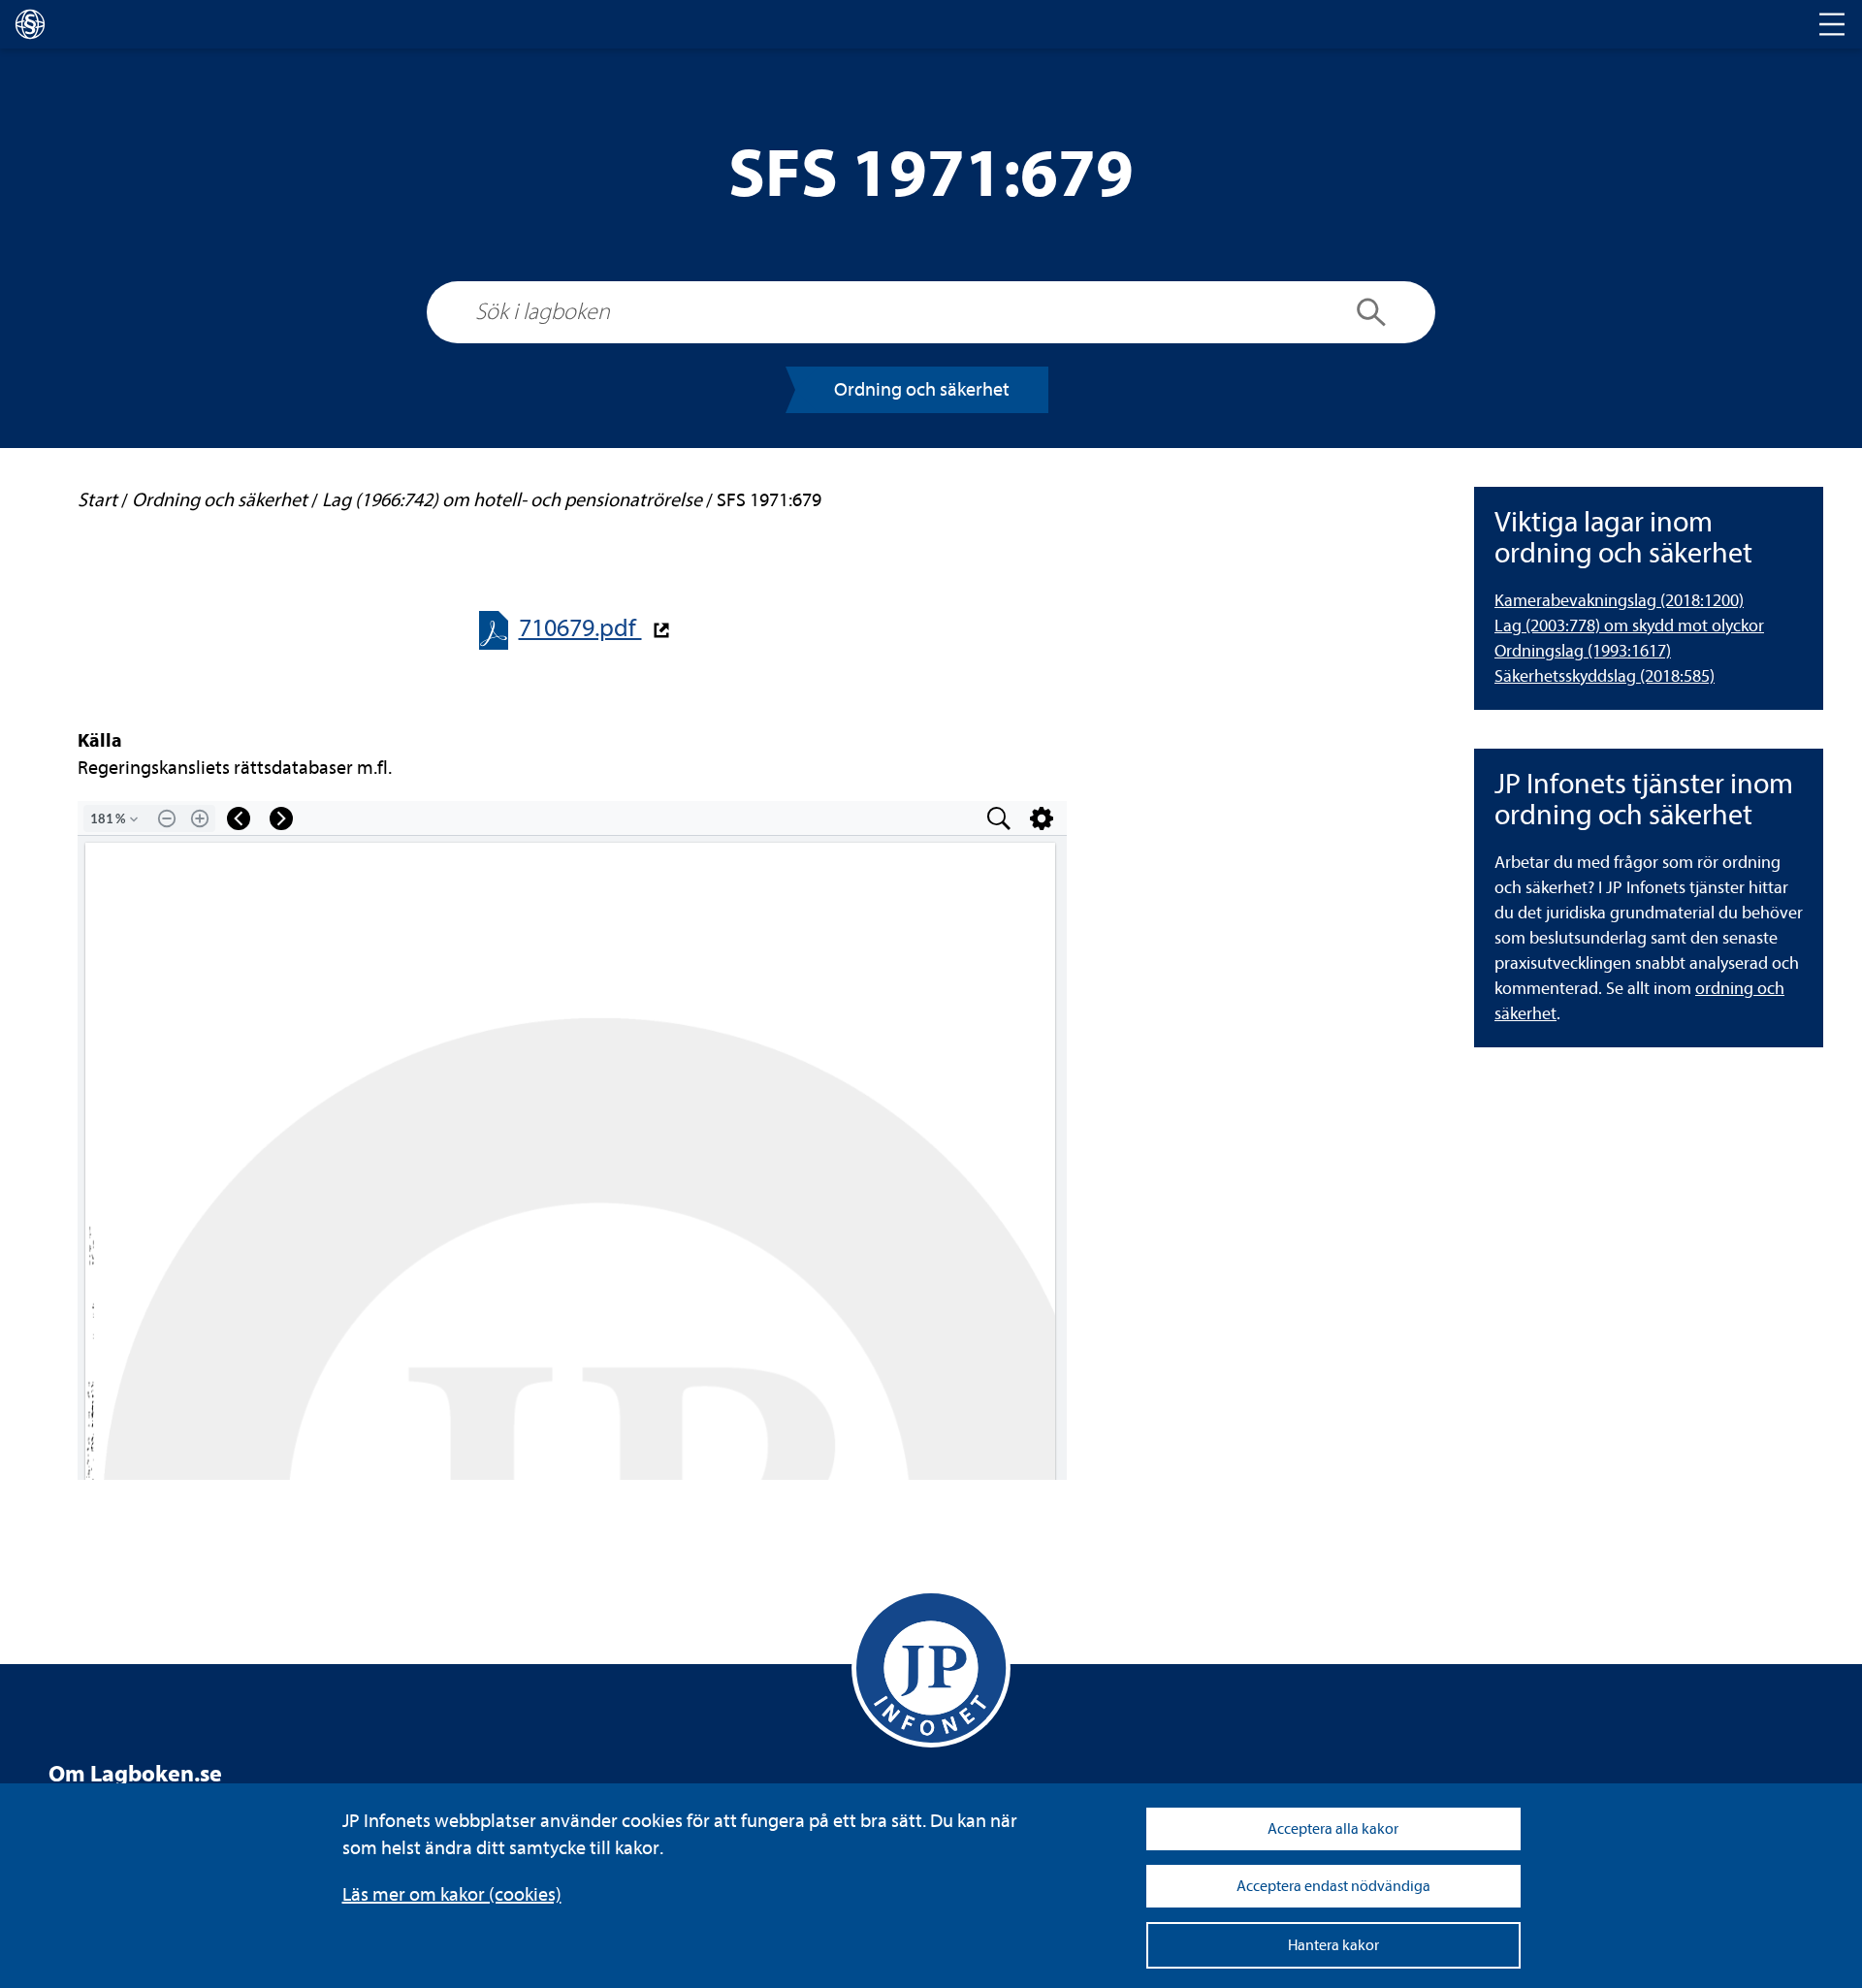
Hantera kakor (1333, 1945)
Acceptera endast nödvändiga (1333, 1886)
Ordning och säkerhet (922, 389)
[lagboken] (30, 24)
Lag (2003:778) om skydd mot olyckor (1629, 626)
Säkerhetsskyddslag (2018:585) (1605, 676)
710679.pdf (580, 628)
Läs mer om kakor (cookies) (452, 1894)
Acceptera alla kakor (1333, 1829)
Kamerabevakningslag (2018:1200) (1619, 601)
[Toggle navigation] (1832, 24)
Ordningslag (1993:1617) (1583, 651)
